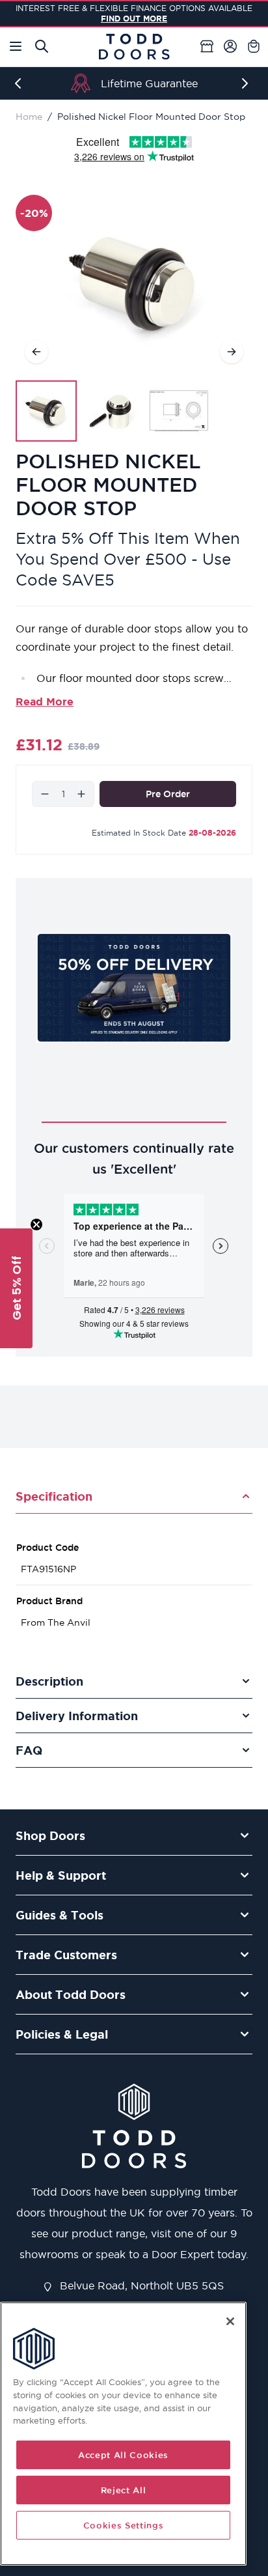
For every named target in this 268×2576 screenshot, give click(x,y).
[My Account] (230, 46)
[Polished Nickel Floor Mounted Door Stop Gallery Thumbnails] (113, 411)
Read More (45, 701)
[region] (123, 2434)
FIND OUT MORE (134, 19)
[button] (16, 1288)
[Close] (230, 2321)
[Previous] (21, 83)
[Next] (247, 83)
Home (29, 117)
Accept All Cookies (123, 2455)
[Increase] (81, 794)
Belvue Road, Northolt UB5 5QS (140, 2286)
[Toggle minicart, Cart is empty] (254, 46)
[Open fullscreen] (134, 284)
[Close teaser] (36, 1224)
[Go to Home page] (134, 47)
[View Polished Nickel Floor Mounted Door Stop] (46, 411)
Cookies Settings (124, 2525)
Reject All (124, 2490)
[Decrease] (45, 794)
